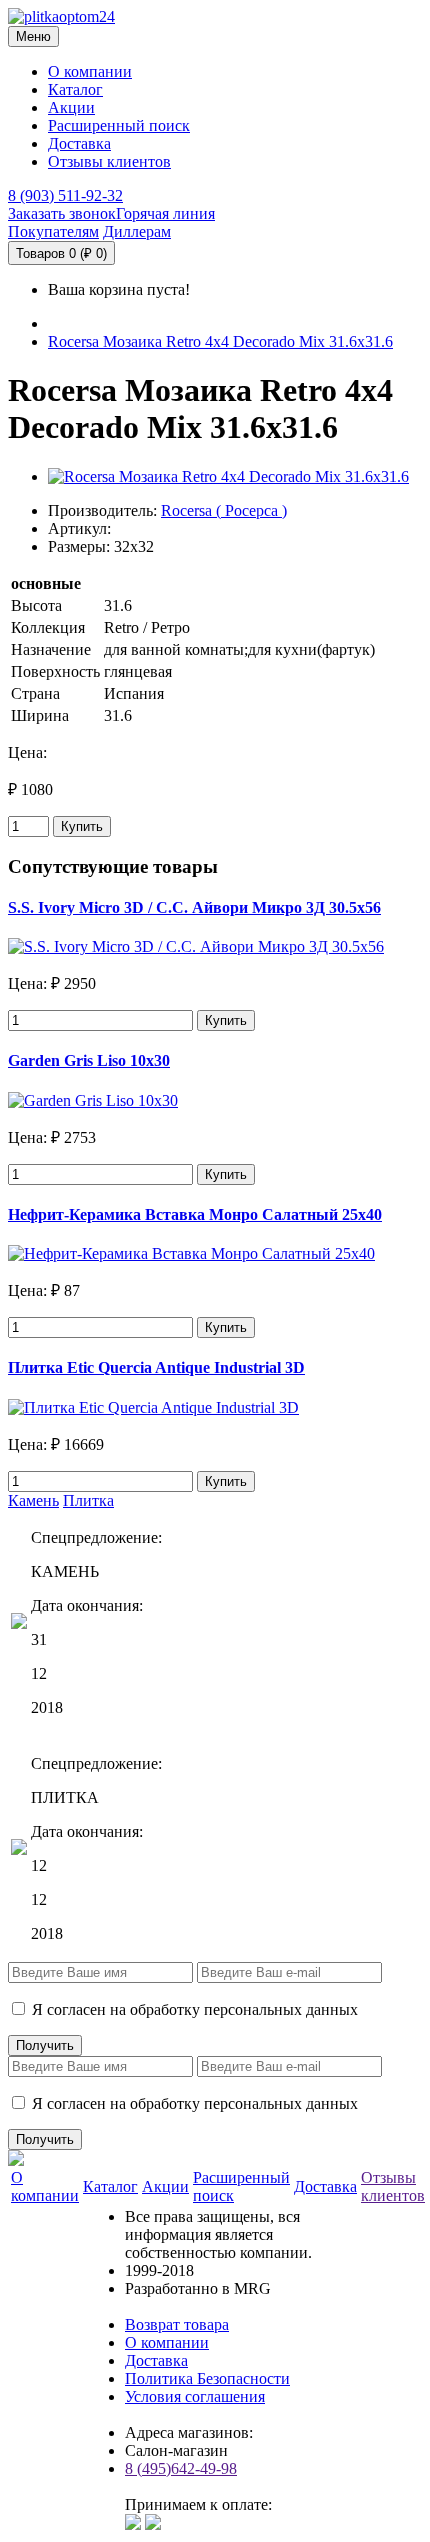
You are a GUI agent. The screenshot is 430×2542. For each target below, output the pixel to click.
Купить (82, 826)
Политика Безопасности (207, 2378)
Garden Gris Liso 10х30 (89, 1060)
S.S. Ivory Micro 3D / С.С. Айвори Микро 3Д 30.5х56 (194, 907)
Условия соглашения (195, 2396)
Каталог (75, 89)
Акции (71, 107)
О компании (90, 71)
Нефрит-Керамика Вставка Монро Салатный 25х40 (195, 1214)
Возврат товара (177, 2324)
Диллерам (137, 231)
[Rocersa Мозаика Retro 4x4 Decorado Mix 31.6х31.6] (228, 476)
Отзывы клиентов (109, 161)
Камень (33, 1500)
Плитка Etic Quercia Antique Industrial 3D (156, 1367)
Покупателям (53, 231)
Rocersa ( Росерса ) (224, 510)
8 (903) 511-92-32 (65, 195)
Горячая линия (165, 213)
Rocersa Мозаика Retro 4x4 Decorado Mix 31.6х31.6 (220, 341)
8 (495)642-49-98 (181, 2468)
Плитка (88, 1500)
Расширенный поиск (119, 125)
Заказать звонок (62, 213)
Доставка (79, 143)
